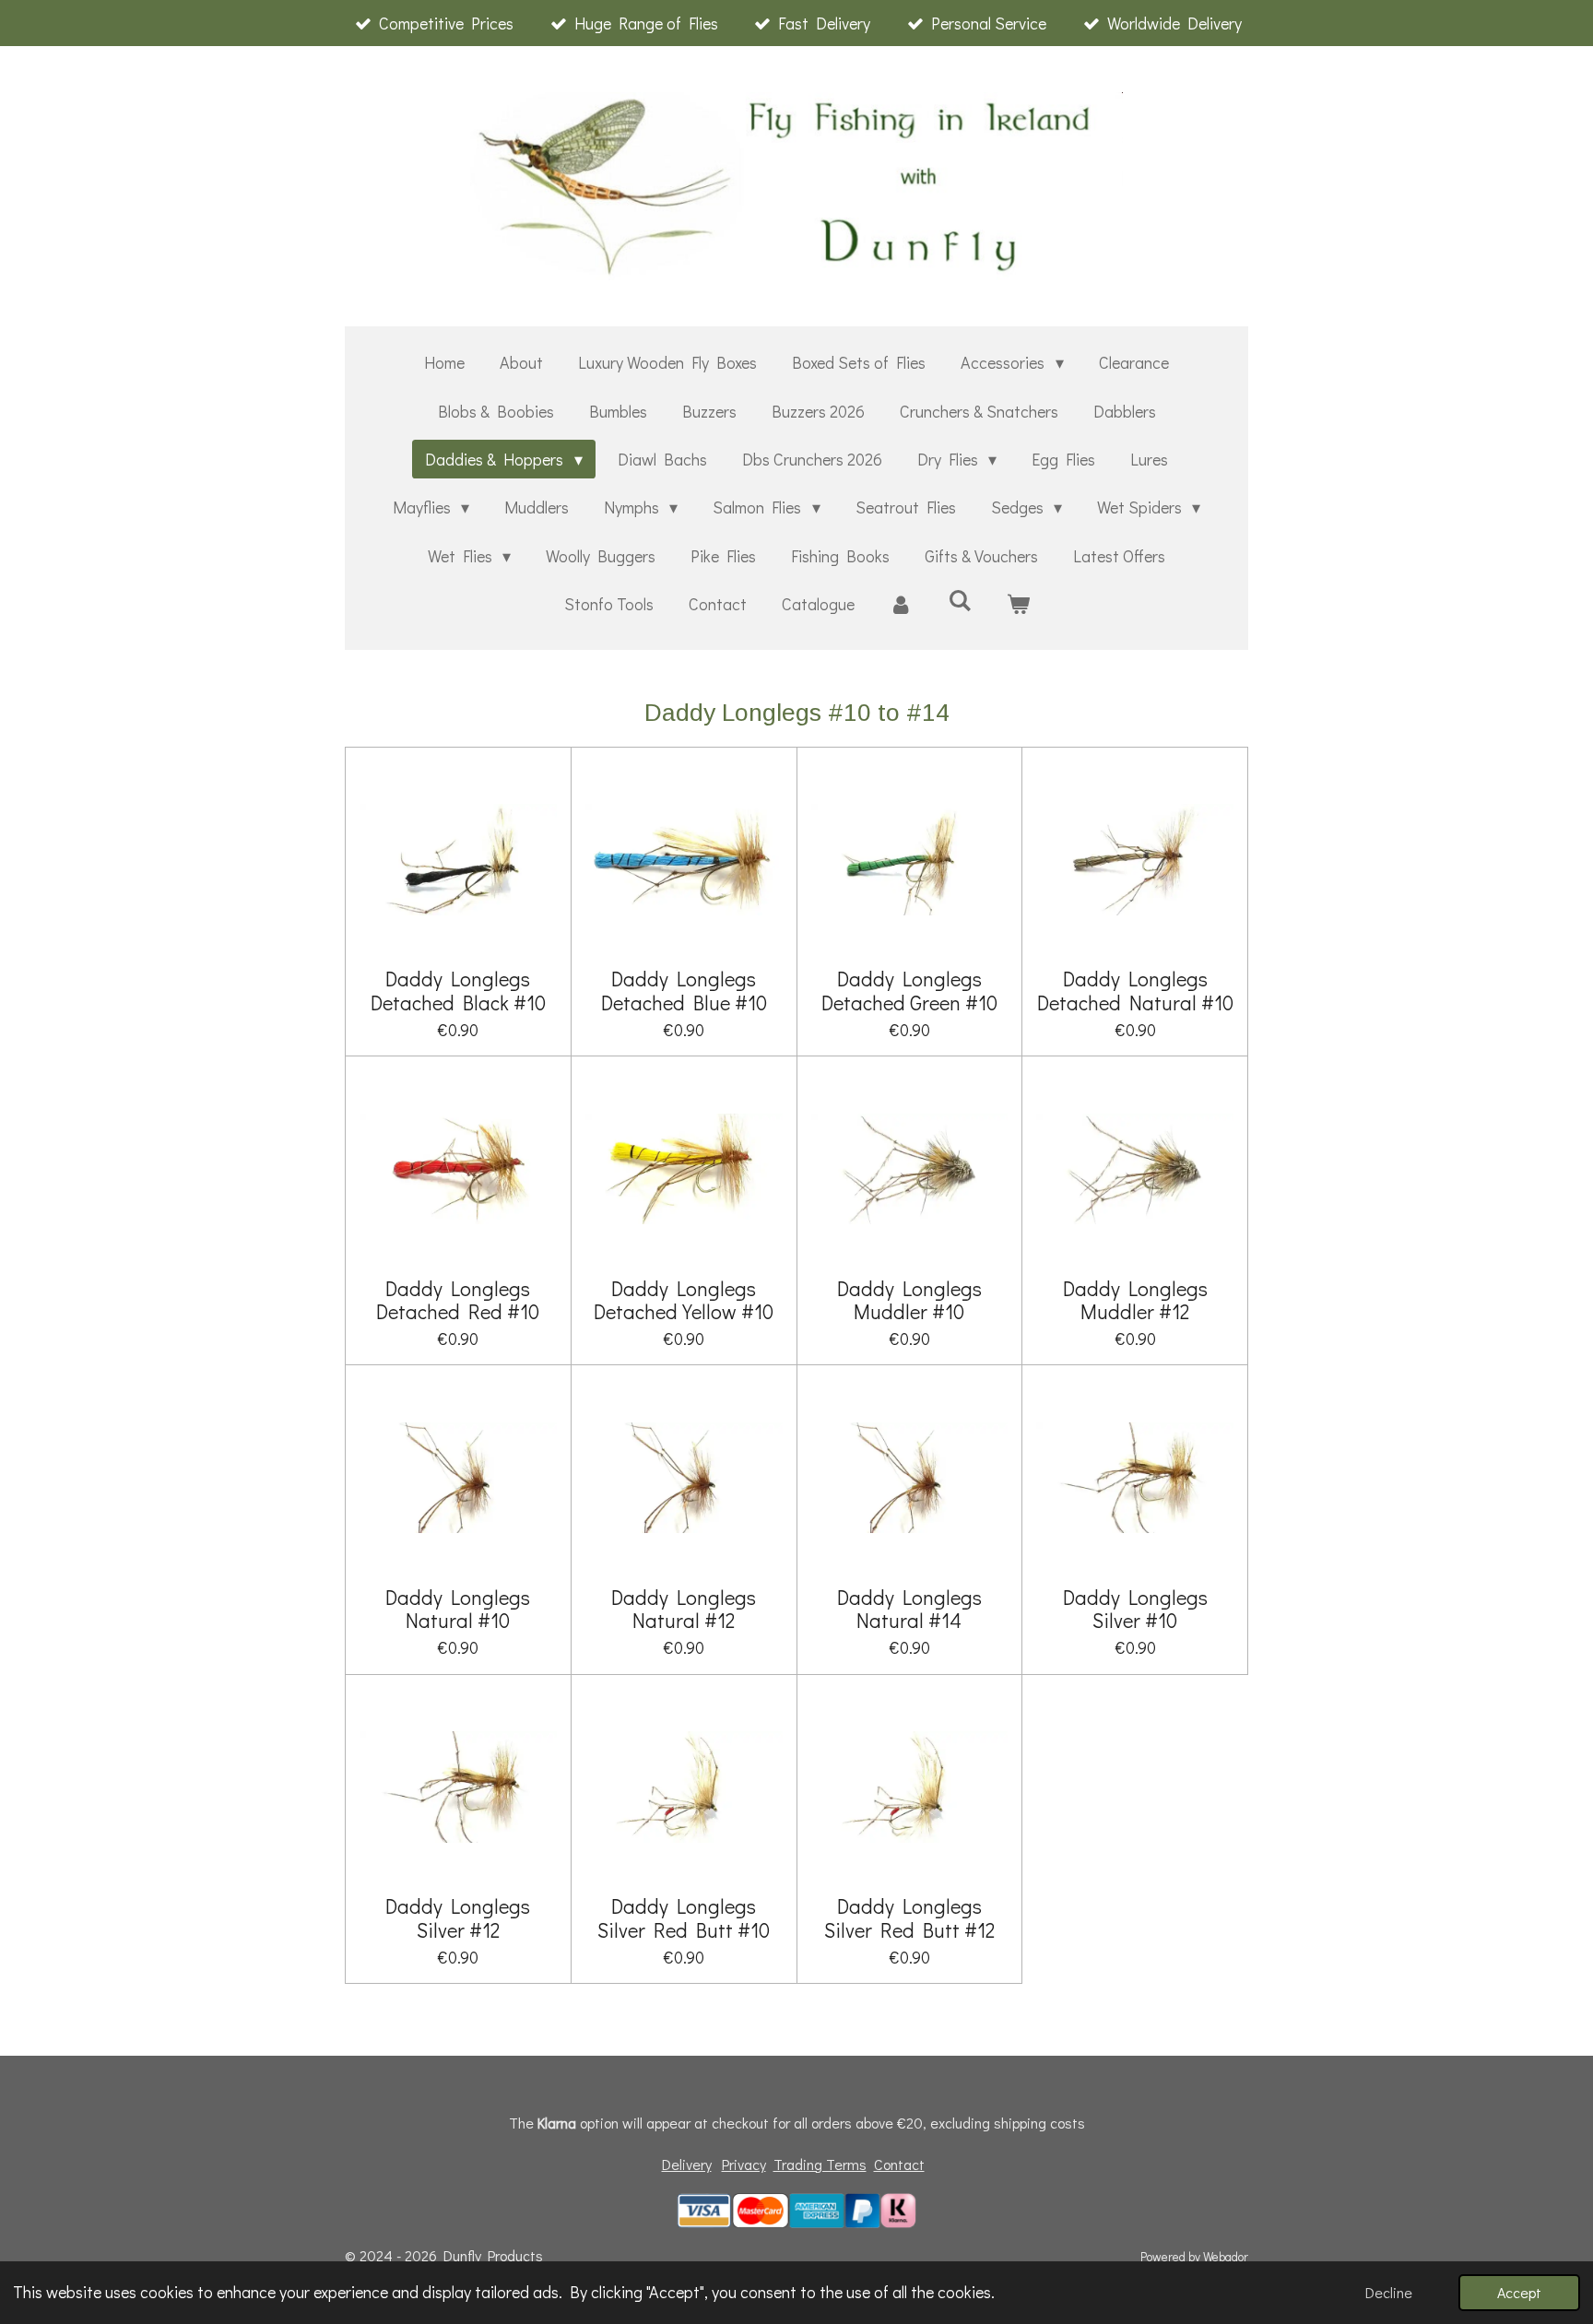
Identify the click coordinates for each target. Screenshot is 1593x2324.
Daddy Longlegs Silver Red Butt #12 (909, 1917)
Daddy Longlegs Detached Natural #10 (1135, 990)
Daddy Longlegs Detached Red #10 (458, 1300)
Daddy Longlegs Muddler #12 (1135, 1300)
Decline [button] (1389, 2292)
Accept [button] (1519, 2292)
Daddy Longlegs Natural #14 (909, 1609)
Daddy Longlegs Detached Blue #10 (684, 990)
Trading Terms (820, 2164)
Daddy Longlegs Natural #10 (458, 1609)
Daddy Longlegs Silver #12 (458, 1917)
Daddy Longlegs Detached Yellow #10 (684, 1300)
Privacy (744, 2164)
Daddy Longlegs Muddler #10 (909, 1300)
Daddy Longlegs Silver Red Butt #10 (684, 1917)
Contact (899, 2164)
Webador (1226, 2257)
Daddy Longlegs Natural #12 (684, 1609)
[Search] (959, 600)
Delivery (687, 2164)
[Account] (901, 604)
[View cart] (1017, 604)
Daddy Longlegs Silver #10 (1135, 1609)
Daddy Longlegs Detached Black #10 (458, 990)
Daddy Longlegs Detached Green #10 (909, 990)
